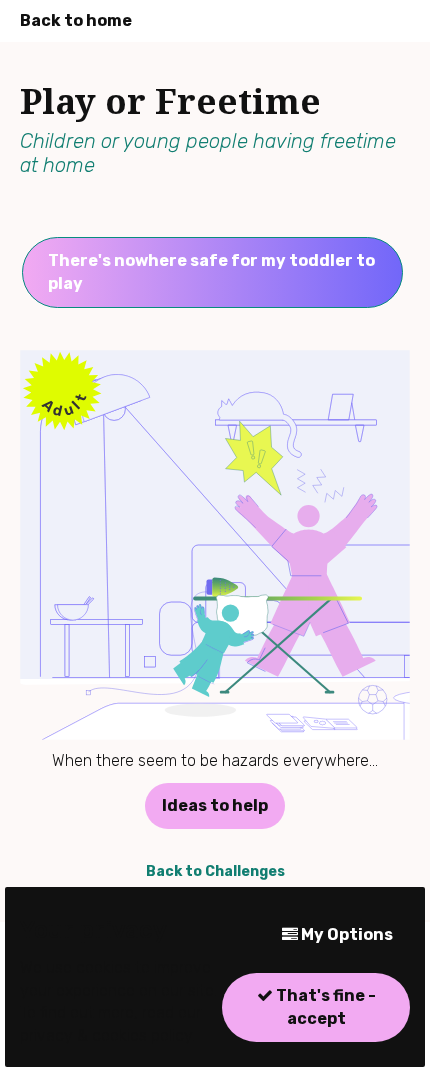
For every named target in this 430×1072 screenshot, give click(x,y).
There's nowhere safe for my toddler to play (211, 271)
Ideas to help (215, 805)
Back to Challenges (215, 871)
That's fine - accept (324, 1006)
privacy (46, 1035)
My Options (345, 934)
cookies (119, 1035)
